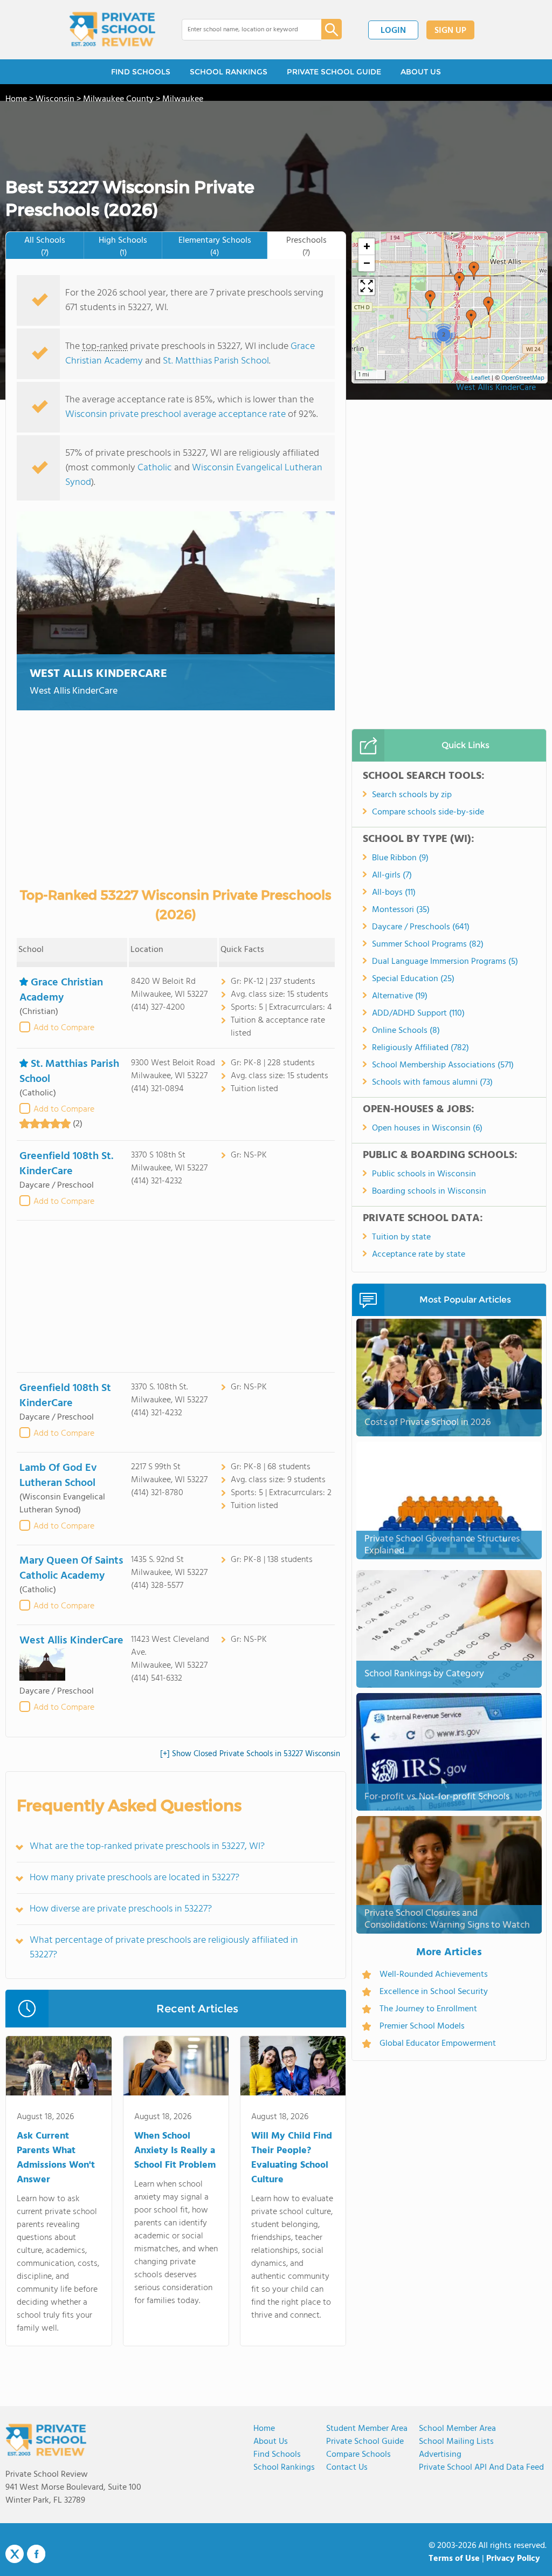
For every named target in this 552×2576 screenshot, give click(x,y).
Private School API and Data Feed (481, 2468)
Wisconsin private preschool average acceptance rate (175, 415)
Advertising (440, 2455)
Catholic (155, 468)
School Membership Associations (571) (443, 1065)
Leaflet (481, 378)
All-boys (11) (394, 893)
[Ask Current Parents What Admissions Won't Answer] (58, 2068)
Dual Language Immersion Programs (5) (445, 962)
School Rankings (284, 2468)
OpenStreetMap (523, 378)
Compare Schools (358, 2455)
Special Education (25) (413, 979)
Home (264, 2429)
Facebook (36, 2554)
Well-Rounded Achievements (434, 1975)
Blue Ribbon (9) (400, 858)
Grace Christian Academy (61, 990)
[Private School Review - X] (15, 2554)
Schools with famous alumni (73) (432, 1083)
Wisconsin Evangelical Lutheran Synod (194, 475)
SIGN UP (450, 31)
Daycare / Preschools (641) (421, 927)
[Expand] (367, 287)
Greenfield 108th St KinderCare (65, 1396)
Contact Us (347, 2468)
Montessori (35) (401, 910)
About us (271, 2442)
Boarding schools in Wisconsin (429, 1191)
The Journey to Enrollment (428, 2009)
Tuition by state (401, 1237)
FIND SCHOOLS (141, 72)
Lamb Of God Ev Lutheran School (58, 1476)
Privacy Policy (513, 2559)
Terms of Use (454, 2559)
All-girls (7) (392, 875)
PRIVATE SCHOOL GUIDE (334, 72)
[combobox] (244, 30)
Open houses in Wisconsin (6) (427, 1128)
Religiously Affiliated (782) (420, 1048)
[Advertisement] (176, 1296)
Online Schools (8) (406, 1031)
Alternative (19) (400, 996)
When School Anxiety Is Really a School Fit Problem (175, 2151)
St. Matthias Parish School (216, 361)
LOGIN (393, 31)
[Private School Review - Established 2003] (112, 30)
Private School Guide (365, 2442)
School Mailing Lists (456, 2442)
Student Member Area (367, 2429)
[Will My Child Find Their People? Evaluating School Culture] (293, 2068)
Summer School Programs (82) (428, 944)
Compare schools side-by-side (428, 812)
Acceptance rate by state (419, 1255)
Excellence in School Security (434, 1992)
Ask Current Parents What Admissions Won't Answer (56, 2158)
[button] (474, 271)
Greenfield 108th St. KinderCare (66, 1164)
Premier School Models (422, 2026)
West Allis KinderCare (98, 674)
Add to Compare (64, 1028)
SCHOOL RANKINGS (229, 72)
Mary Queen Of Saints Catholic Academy (71, 1568)
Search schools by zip (412, 795)
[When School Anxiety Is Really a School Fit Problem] (176, 2068)
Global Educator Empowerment (438, 2044)
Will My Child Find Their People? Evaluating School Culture (292, 2158)
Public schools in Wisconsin (424, 1174)
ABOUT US (421, 72)
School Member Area (457, 2429)
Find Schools (277, 2455)
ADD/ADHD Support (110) (418, 1013)
